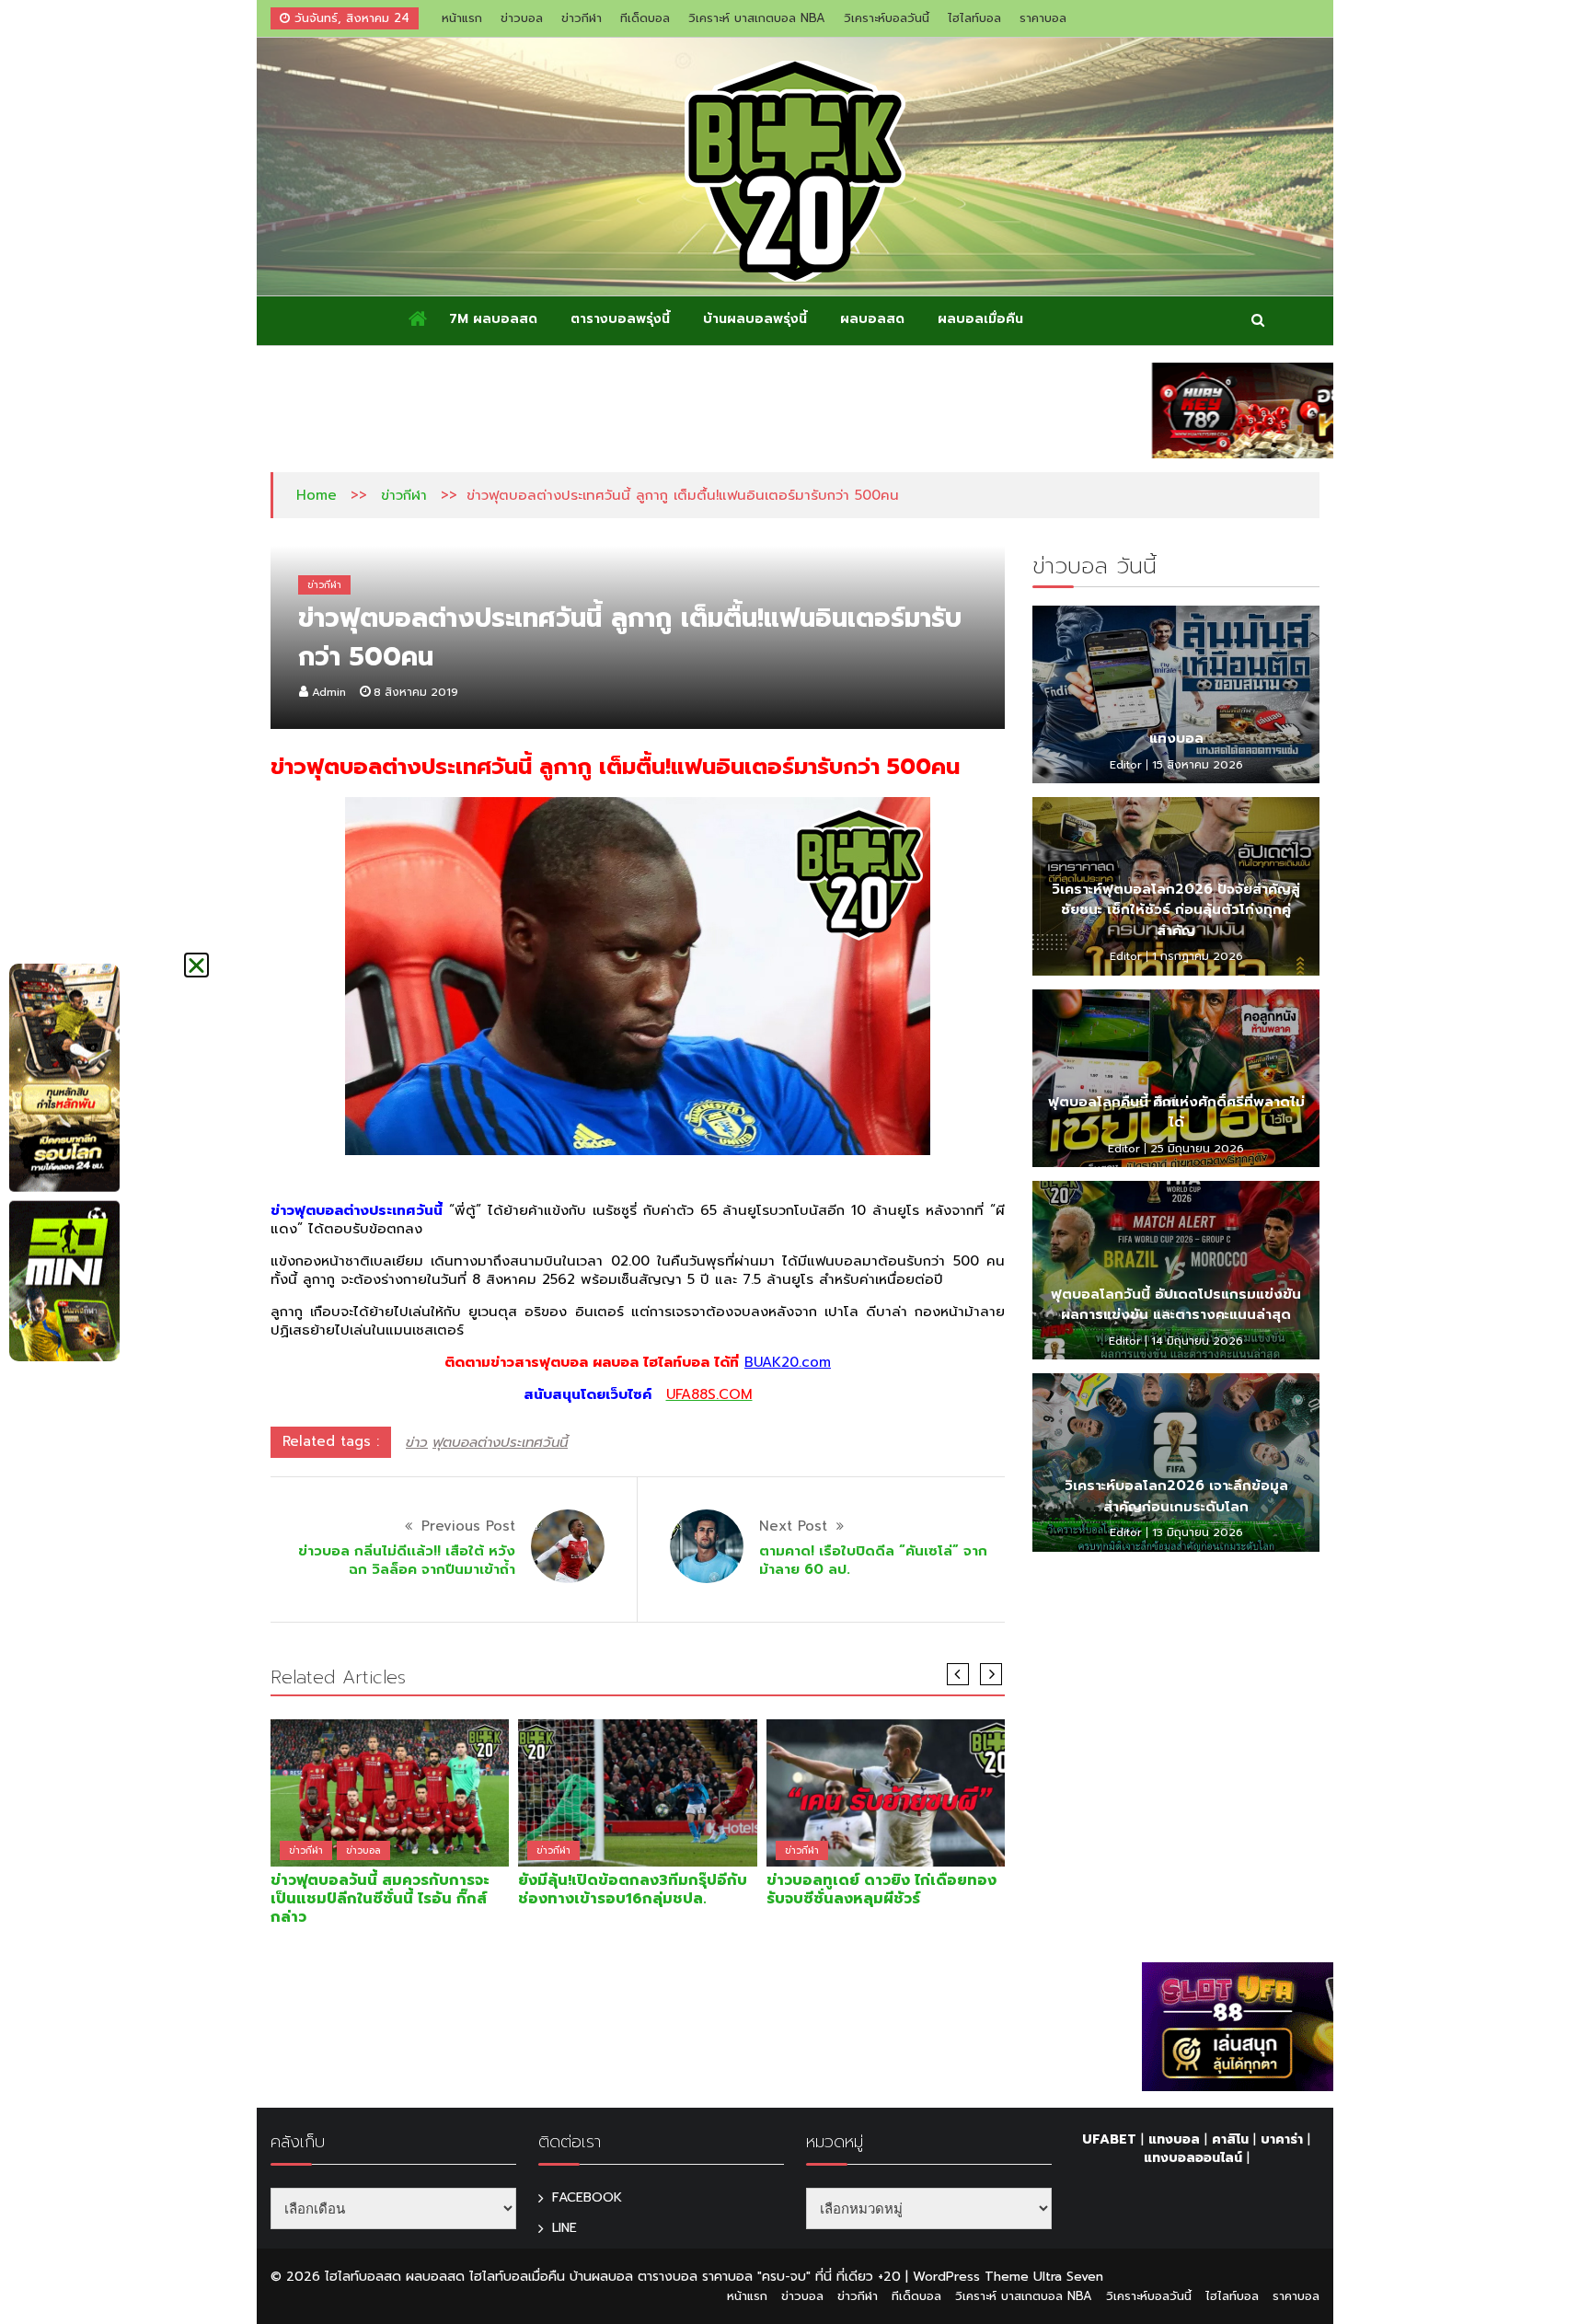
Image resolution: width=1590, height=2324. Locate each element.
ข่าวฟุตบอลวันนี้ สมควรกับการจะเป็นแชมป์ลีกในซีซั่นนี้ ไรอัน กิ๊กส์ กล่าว (380, 1899)
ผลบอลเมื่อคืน (980, 319)
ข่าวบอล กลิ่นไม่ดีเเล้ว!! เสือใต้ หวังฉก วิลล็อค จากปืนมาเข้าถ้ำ (407, 1560)
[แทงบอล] (1176, 695)
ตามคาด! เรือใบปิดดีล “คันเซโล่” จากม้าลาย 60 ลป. (873, 1560)
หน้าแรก (462, 18)
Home (317, 495)
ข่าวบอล (522, 18)
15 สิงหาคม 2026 (1198, 765)
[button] (196, 965)
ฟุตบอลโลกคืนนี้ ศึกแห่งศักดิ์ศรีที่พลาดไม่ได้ (1176, 1112)
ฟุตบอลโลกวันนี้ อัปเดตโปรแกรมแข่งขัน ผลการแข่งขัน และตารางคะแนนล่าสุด (1176, 1305)
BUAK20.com (788, 1362)
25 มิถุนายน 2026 (1197, 1149)
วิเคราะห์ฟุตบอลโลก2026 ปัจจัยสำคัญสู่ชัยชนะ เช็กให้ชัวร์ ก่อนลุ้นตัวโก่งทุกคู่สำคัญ (1176, 910)
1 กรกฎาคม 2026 (1198, 956)
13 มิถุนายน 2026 (1198, 1532)
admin (329, 692)
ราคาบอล (1043, 18)
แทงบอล (1176, 738)
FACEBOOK (587, 2197)
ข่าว (417, 1442)
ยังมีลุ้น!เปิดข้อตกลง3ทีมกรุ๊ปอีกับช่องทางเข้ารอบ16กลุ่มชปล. (633, 1890)
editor (1126, 765)
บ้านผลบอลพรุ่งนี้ (755, 319)
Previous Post (468, 1526)
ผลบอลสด (872, 319)
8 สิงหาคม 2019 (416, 692)
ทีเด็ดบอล (645, 18)
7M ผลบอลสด (493, 319)
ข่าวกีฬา (582, 18)
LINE (565, 2228)
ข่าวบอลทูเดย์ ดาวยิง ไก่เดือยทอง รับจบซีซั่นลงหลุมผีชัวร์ (881, 1890)
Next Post (793, 1526)
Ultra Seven (1068, 2277)
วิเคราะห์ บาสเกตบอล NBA (757, 18)
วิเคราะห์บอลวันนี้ (887, 18)
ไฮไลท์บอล (974, 18)
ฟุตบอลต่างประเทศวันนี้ (500, 1442)
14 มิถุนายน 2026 (1197, 1341)
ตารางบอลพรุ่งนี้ (620, 319)
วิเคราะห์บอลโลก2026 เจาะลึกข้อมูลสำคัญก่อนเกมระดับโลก (1176, 1496)
